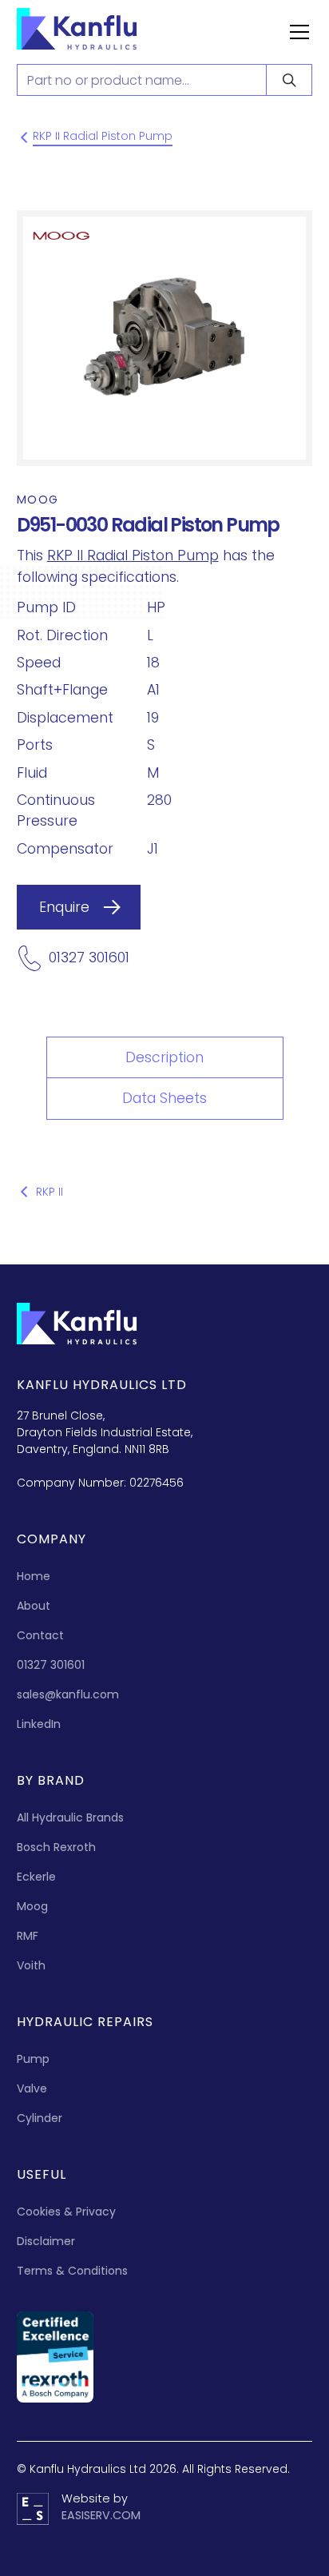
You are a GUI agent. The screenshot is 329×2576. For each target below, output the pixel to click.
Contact (40, 1635)
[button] (296, 32)
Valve (32, 2088)
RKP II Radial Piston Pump (133, 555)
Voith (31, 1965)
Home (34, 1576)
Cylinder (40, 2118)
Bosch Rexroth (56, 1847)
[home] (93, 32)
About (34, 1606)
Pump (33, 2059)
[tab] (165, 1057)
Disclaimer (46, 2241)
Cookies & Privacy (66, 2212)
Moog (32, 1906)
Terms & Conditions (72, 2271)
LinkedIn (39, 1724)
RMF (28, 1936)
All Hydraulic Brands (70, 1818)
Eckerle (36, 1877)
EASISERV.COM (101, 2515)
